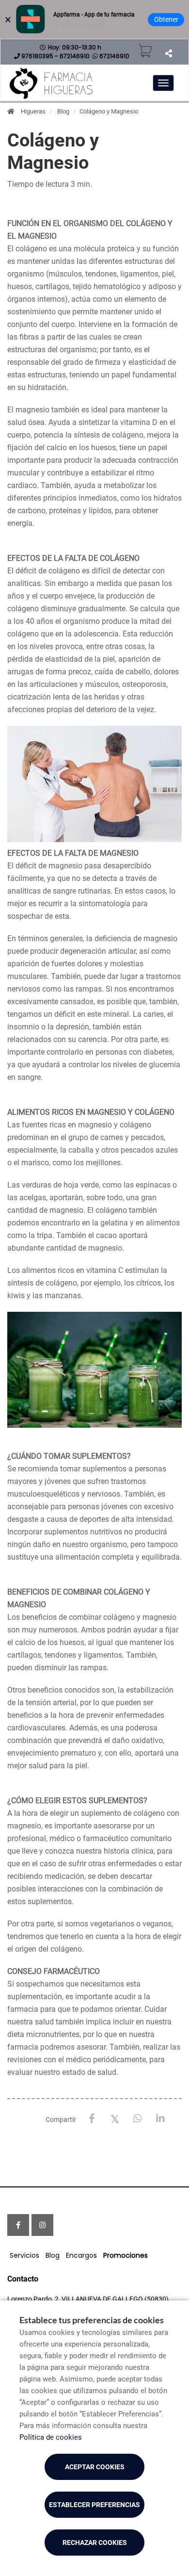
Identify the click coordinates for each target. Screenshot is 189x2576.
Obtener (166, 19)
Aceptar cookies (95, 2467)
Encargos (81, 2255)
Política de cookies (51, 2437)
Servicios (24, 2255)
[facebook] (18, 2225)
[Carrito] (145, 51)
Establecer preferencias (94, 2505)
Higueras (33, 111)
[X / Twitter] (115, 2118)
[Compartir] (168, 53)
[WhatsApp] (137, 2119)
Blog (63, 111)
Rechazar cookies (95, 2543)
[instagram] (42, 2225)
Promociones (126, 2255)
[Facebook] (92, 2119)
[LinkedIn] (160, 2119)
